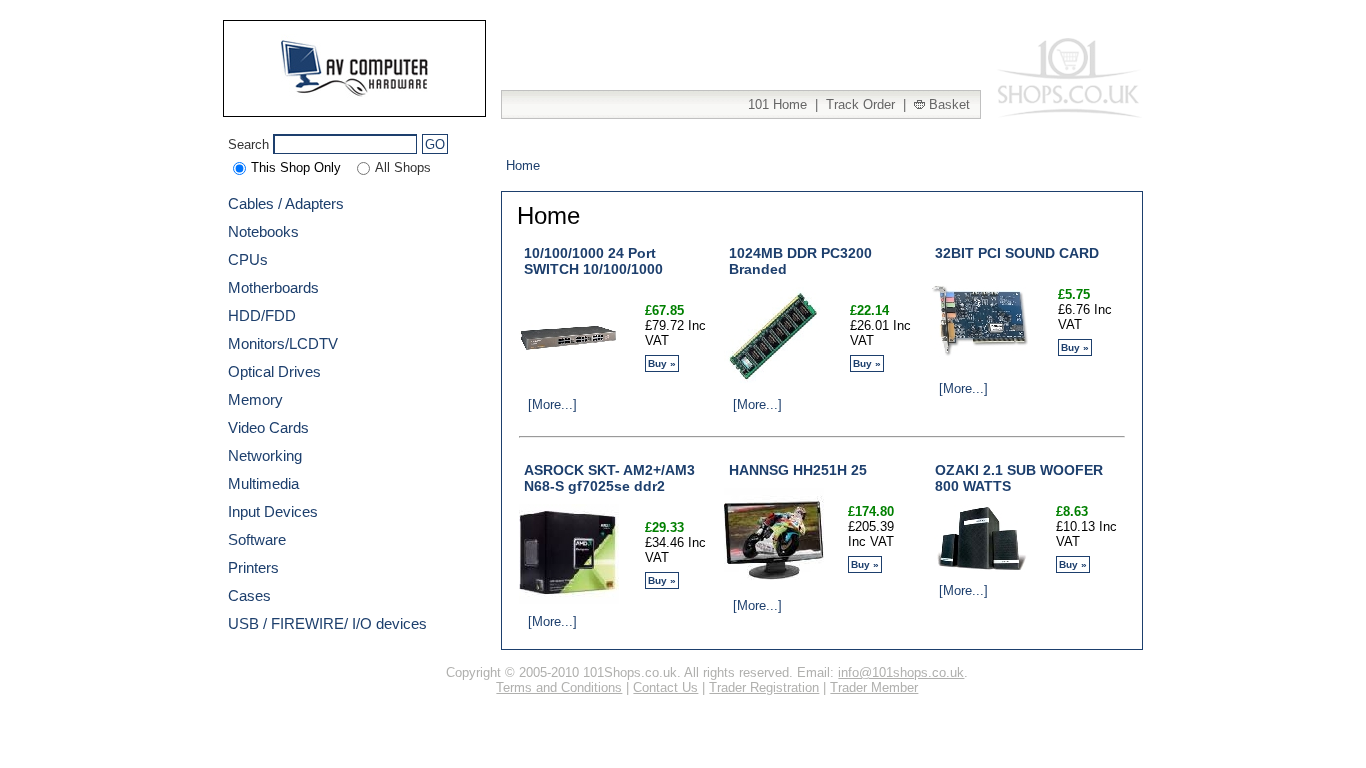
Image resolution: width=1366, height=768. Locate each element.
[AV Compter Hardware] (355, 99)
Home (523, 165)
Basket (947, 104)
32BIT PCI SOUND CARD (1017, 253)
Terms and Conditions (559, 687)
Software (257, 539)
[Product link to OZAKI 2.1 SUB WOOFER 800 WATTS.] (980, 567)
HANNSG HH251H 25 (798, 470)
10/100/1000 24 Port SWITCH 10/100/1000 (593, 261)
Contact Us (665, 687)
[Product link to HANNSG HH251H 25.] (774, 583)
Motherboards (273, 287)
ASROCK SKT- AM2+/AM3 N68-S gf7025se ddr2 (609, 478)
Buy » (662, 363)
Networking (265, 455)
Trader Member (874, 687)
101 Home (777, 104)
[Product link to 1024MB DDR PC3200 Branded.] (774, 382)
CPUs (248, 259)
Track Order (860, 104)
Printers (253, 567)
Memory (255, 399)
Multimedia (263, 483)
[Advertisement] (747, 50)
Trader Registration (764, 687)
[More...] (550, 404)
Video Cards (268, 427)
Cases (249, 595)
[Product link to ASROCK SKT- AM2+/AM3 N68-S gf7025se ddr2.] (569, 599)
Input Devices (273, 511)
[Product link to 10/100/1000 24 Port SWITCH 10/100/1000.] (569, 382)
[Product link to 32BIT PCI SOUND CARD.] (980, 366)
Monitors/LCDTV (283, 343)
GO (435, 144)
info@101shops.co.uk (901, 672)
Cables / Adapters (286, 203)
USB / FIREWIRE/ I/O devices (327, 623)
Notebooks (263, 231)
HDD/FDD (262, 315)
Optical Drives (274, 371)
